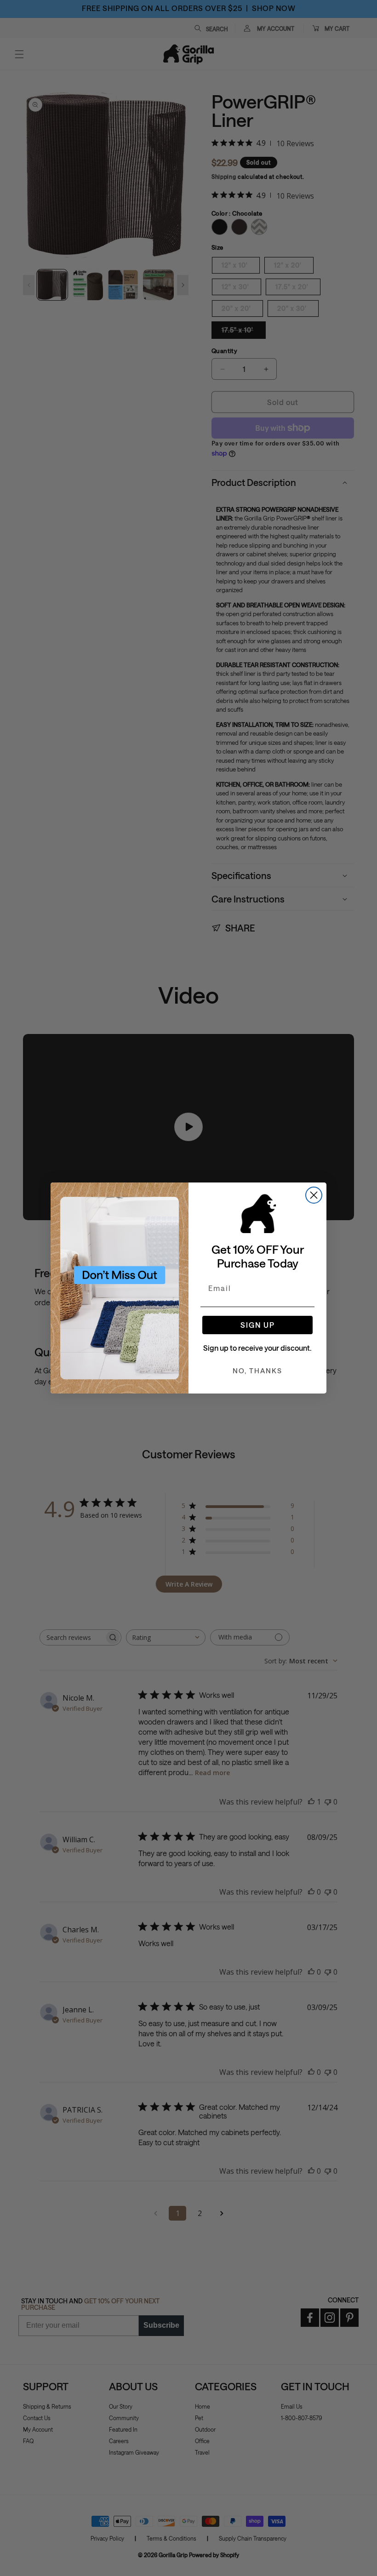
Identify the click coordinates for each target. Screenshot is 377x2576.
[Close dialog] (314, 1195)
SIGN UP (258, 1325)
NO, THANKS (257, 1371)
